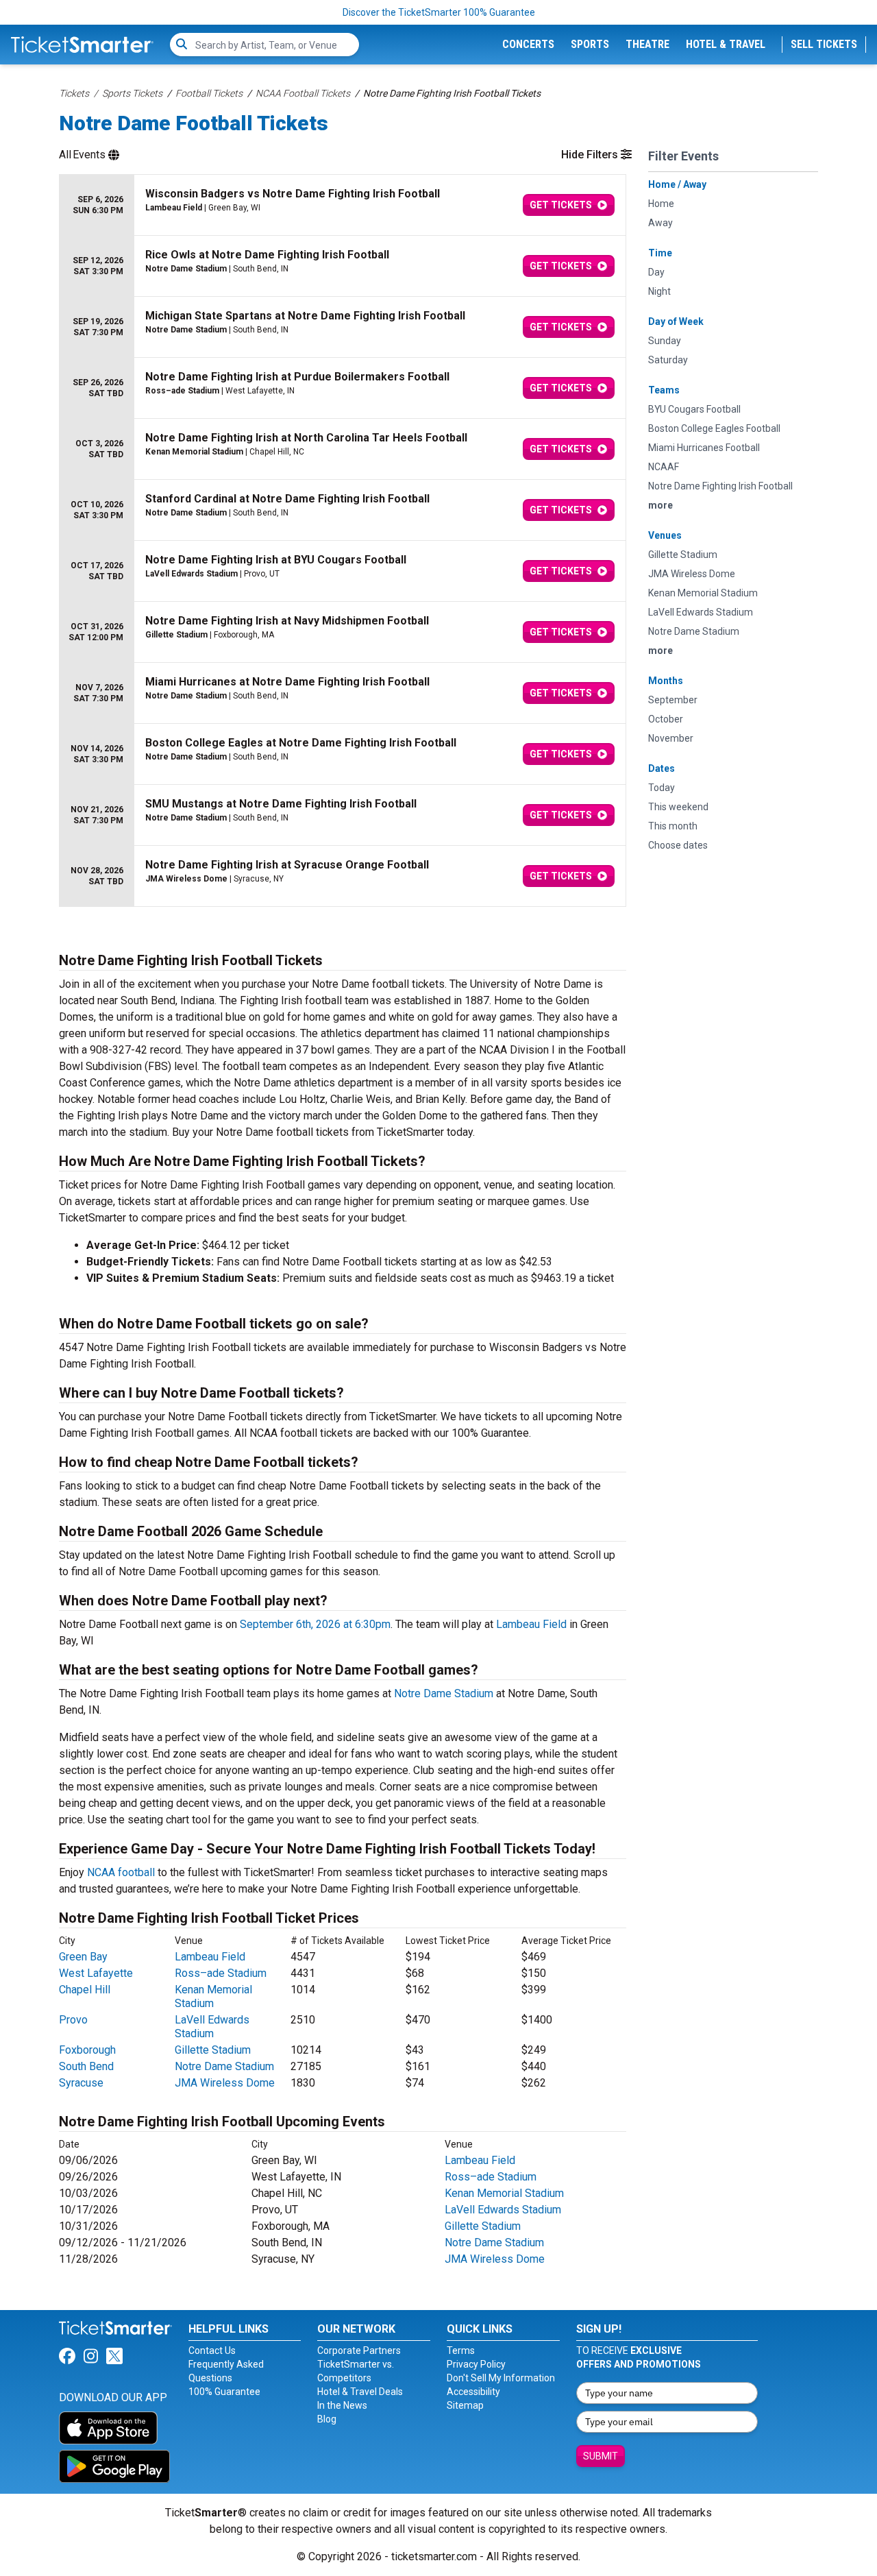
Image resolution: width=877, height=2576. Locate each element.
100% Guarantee (224, 2392)
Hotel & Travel (726, 44)
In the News (342, 2405)
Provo (73, 2020)
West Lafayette (96, 1973)
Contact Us (212, 2350)
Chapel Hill (85, 1990)
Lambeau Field (531, 1624)
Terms (461, 2350)
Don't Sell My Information (501, 2378)
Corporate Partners (359, 2350)
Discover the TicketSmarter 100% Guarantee (439, 12)
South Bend (86, 2066)
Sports (590, 44)
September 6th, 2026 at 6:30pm (315, 1624)
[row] (343, 205)
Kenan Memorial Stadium (213, 1996)
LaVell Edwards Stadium (212, 2027)
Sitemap (465, 2405)
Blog (327, 2419)
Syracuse (81, 2083)
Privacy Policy (476, 2364)
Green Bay (83, 1957)
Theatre (647, 44)
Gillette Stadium (213, 2050)
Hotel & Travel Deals (360, 2392)
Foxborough (87, 2050)
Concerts (528, 44)
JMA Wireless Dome (225, 2083)
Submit (601, 2456)
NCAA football (121, 1872)
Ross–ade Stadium (221, 1973)
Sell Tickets (824, 44)
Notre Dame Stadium (444, 1693)
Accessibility (473, 2392)
